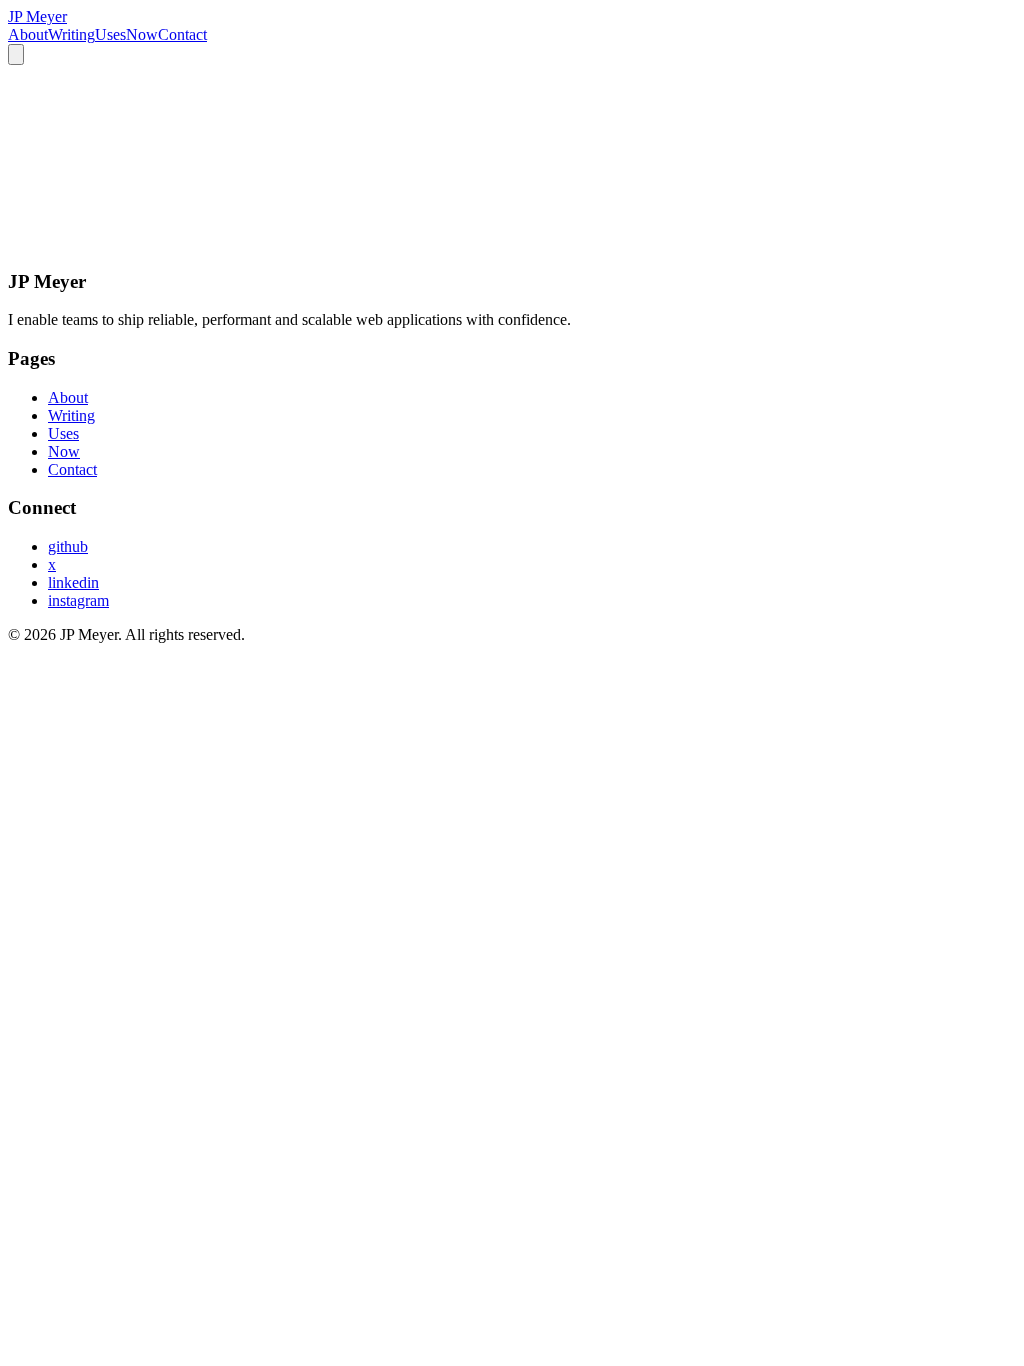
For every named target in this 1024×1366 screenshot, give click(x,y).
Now (142, 34)
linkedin (73, 582)
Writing (71, 34)
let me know (302, 242)
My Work (92, 207)
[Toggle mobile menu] (16, 54)
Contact (182, 34)
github (68, 546)
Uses (110, 34)
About (28, 34)
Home (33, 207)
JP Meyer (37, 16)
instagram (78, 600)
